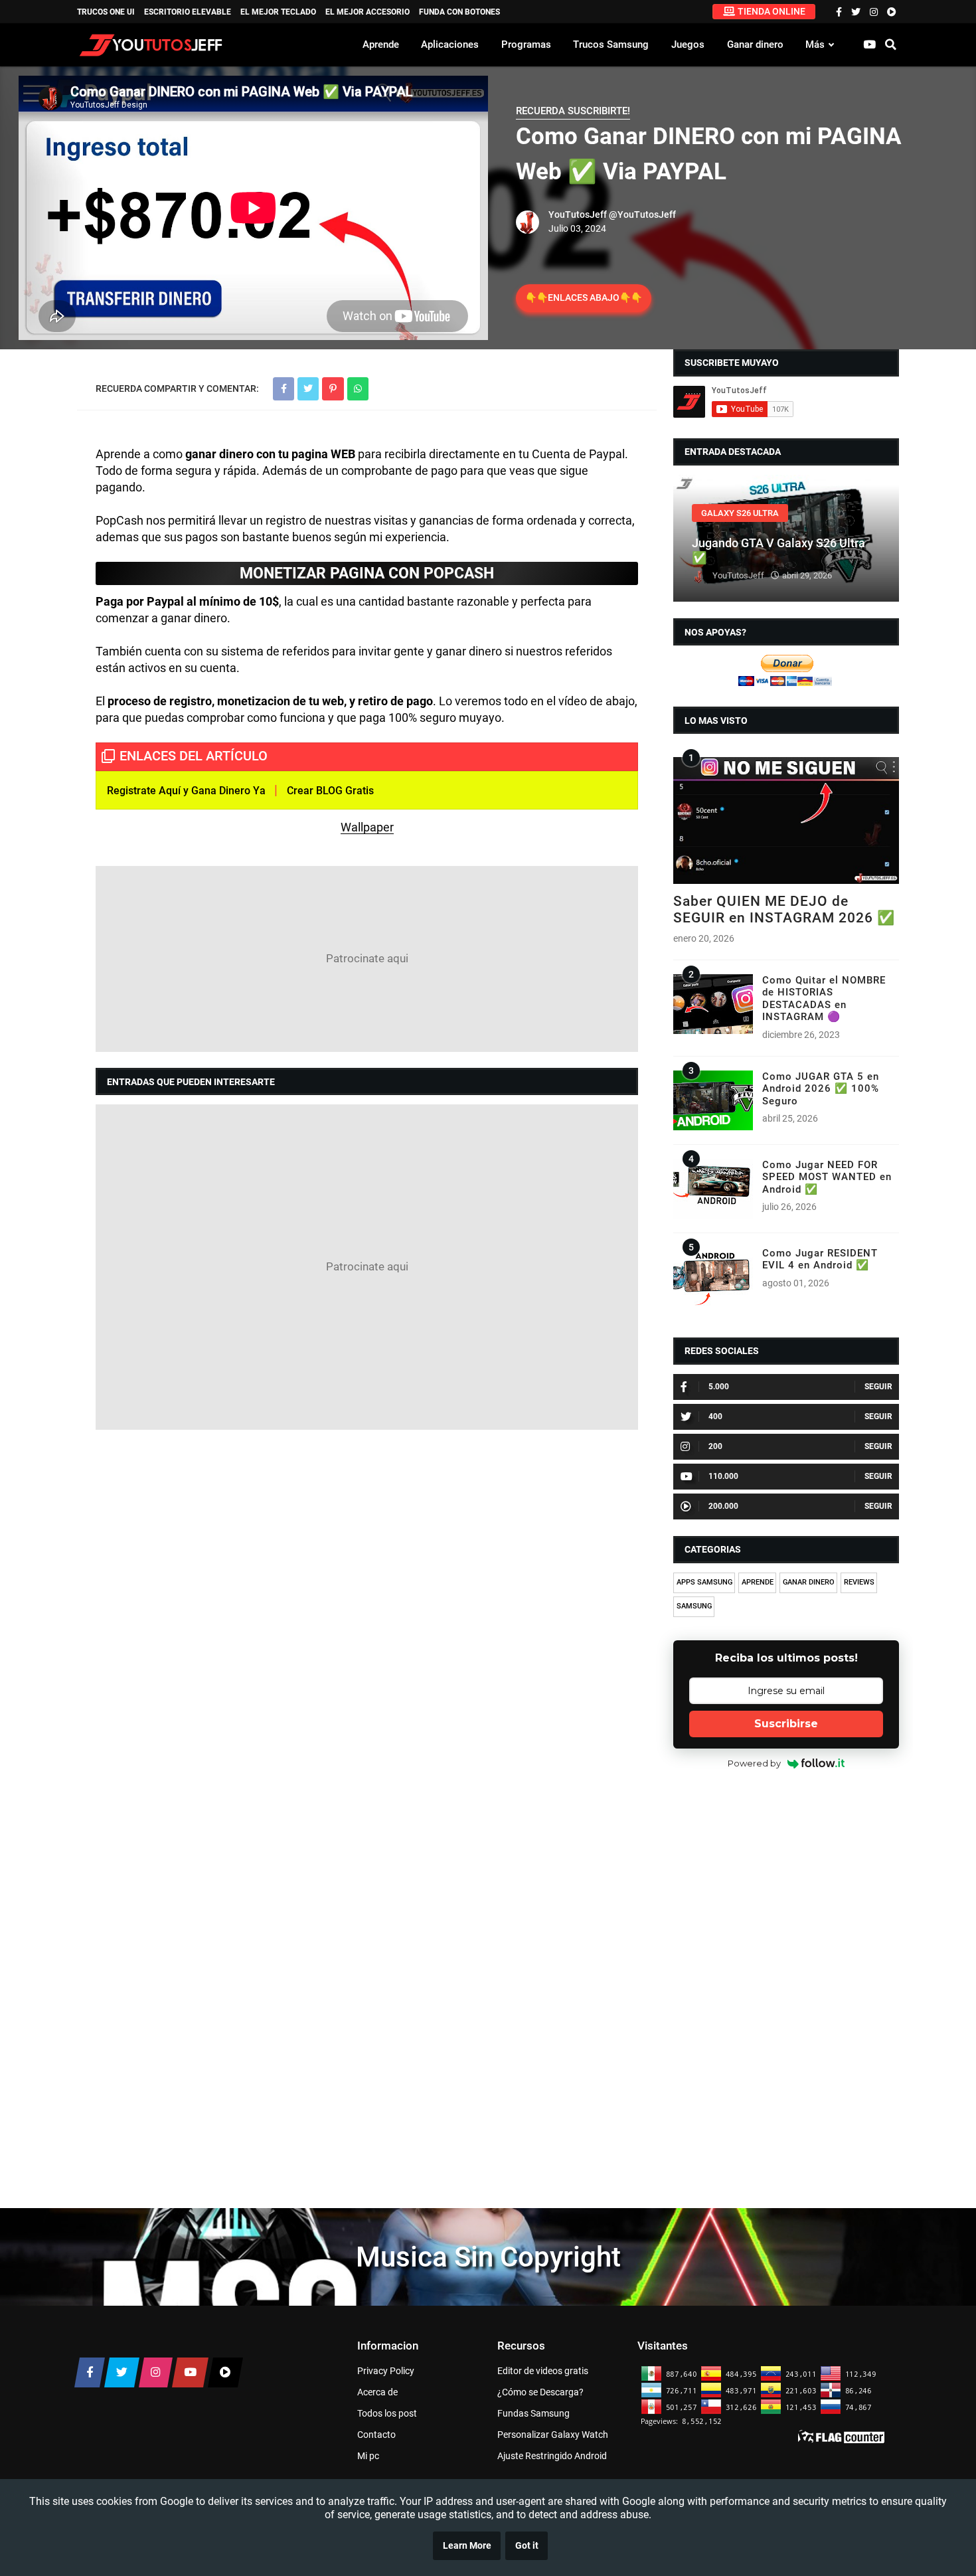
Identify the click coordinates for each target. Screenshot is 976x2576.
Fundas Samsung (533, 2413)
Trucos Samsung (611, 44)
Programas (526, 44)
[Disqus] (367, 1612)
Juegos (688, 44)
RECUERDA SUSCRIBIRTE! (573, 111)
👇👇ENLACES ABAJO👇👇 (584, 298)
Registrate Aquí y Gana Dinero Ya (186, 791)
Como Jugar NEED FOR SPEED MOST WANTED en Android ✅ (827, 1177)
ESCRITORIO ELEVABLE (188, 12)
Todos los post (387, 2413)
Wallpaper (367, 827)
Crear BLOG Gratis (330, 791)
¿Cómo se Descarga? (540, 2392)
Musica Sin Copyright (488, 2257)
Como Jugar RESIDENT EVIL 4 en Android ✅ (820, 1259)
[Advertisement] (367, 959)
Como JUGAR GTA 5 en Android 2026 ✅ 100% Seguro (821, 1089)
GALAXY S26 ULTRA (740, 513)
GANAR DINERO (809, 1582)
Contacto (376, 2435)
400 (715, 1417)
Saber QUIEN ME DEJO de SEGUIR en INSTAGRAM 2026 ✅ (784, 909)
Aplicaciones (450, 44)
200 (715, 1446)
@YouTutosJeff (642, 215)
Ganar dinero (755, 44)
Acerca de (377, 2392)
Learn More (467, 2546)
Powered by (754, 1763)
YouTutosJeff (578, 215)
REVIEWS (859, 1582)
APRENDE (758, 1582)
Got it (527, 2546)
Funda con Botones (459, 12)
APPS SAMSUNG (704, 1582)
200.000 (723, 1506)
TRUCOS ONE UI (106, 12)
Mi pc (368, 2456)
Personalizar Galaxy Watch (553, 2435)
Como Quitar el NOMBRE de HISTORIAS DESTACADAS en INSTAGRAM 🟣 (824, 998)
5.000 (719, 1387)
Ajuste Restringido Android (552, 2456)
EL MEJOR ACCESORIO (367, 12)
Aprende (381, 44)
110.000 (723, 1476)
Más (815, 44)
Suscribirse (786, 1724)
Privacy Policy (386, 2371)
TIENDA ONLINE (772, 11)
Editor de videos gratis (543, 2371)
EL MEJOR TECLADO (278, 12)
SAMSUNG (694, 1606)
